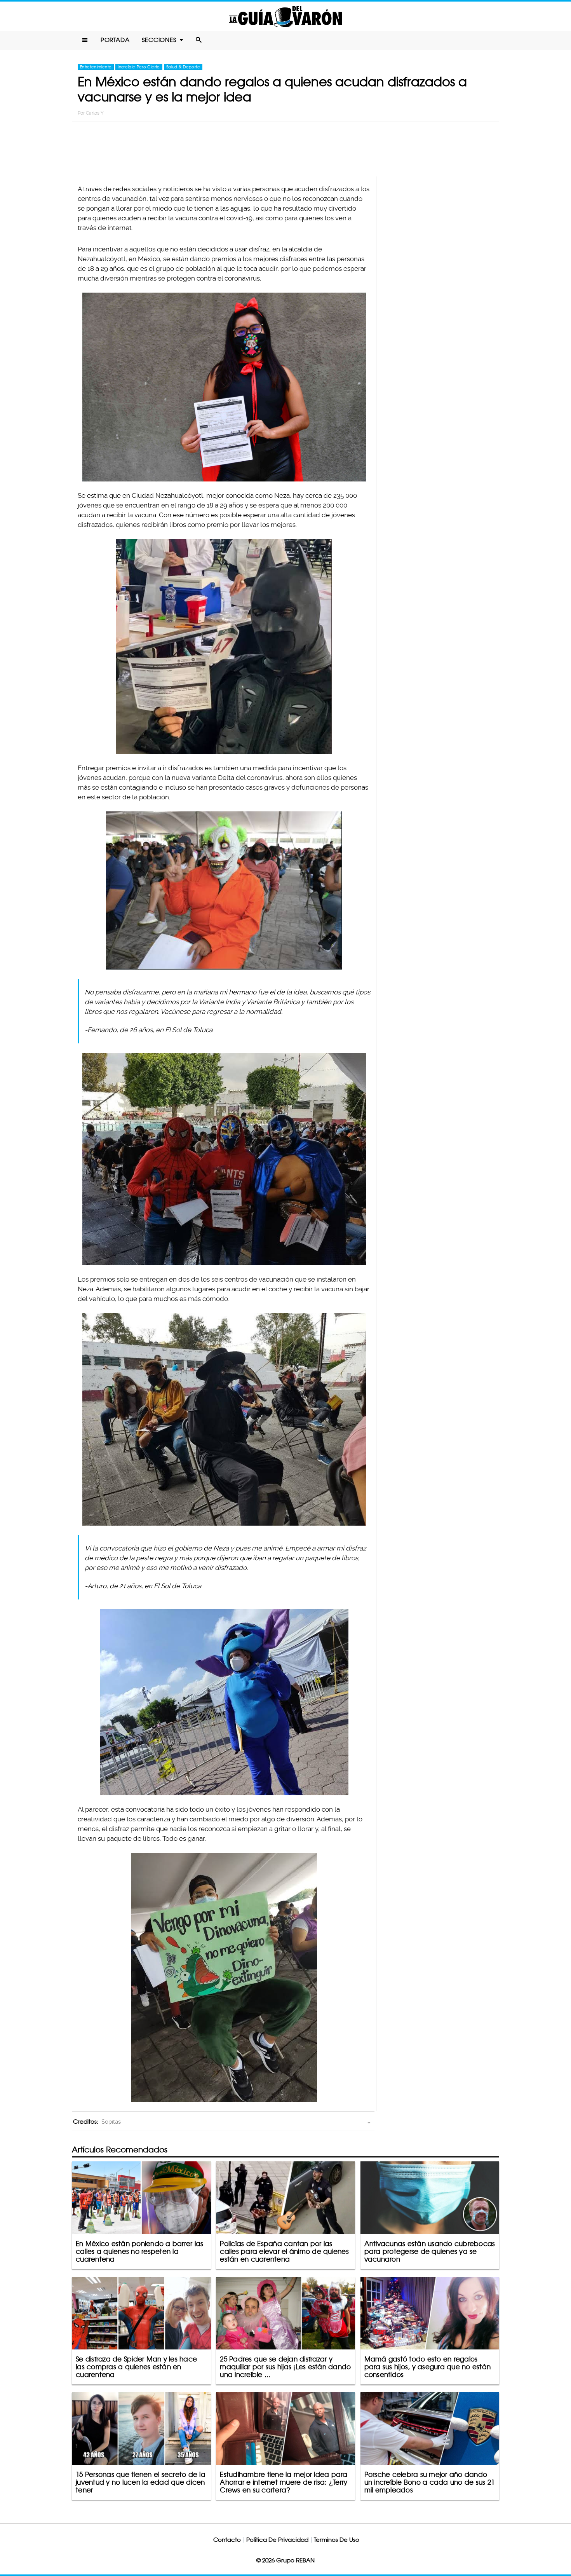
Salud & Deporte (183, 67)
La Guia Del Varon (285, 16)
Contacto (227, 2540)
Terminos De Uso (337, 2540)
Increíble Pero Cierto (139, 67)
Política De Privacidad (277, 2540)
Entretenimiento (96, 67)
